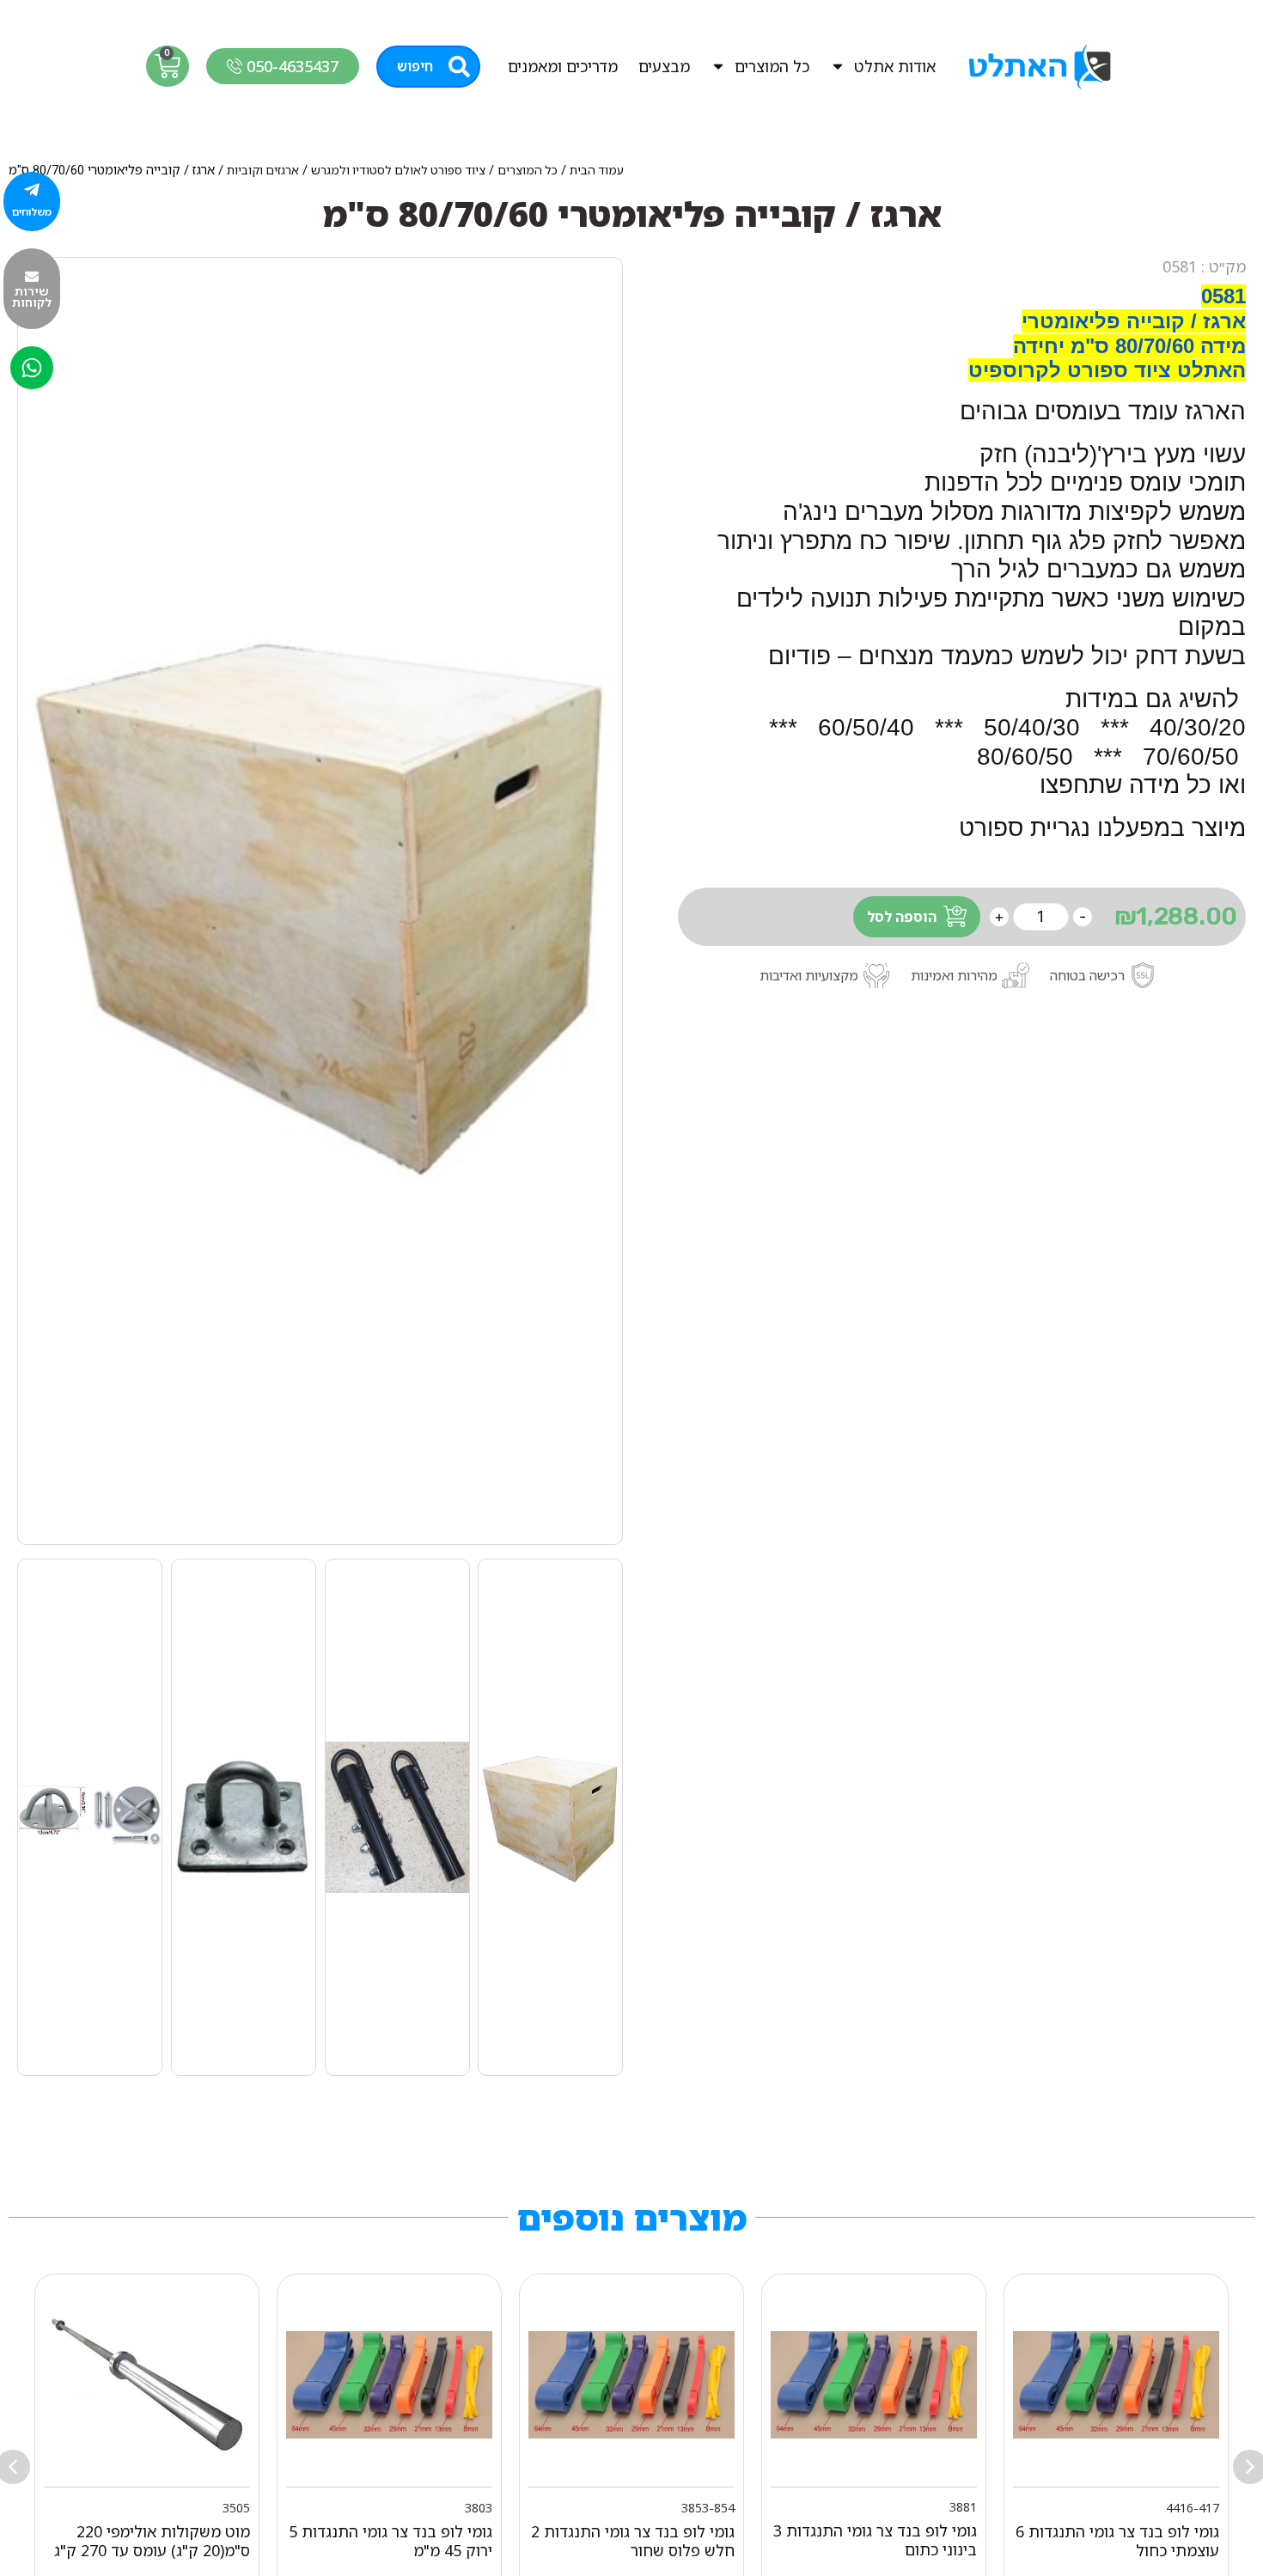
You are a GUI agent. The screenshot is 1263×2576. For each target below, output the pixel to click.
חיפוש (415, 66)
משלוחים (32, 212)
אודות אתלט (895, 66)
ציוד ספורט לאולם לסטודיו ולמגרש (398, 170)
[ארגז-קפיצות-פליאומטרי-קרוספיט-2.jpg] (320, 901)
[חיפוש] (459, 67)
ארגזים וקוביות (263, 170)
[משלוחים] (32, 190)
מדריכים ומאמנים (563, 66)
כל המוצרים (772, 66)
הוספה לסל (902, 917)
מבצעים (664, 66)
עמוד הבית (597, 170)
